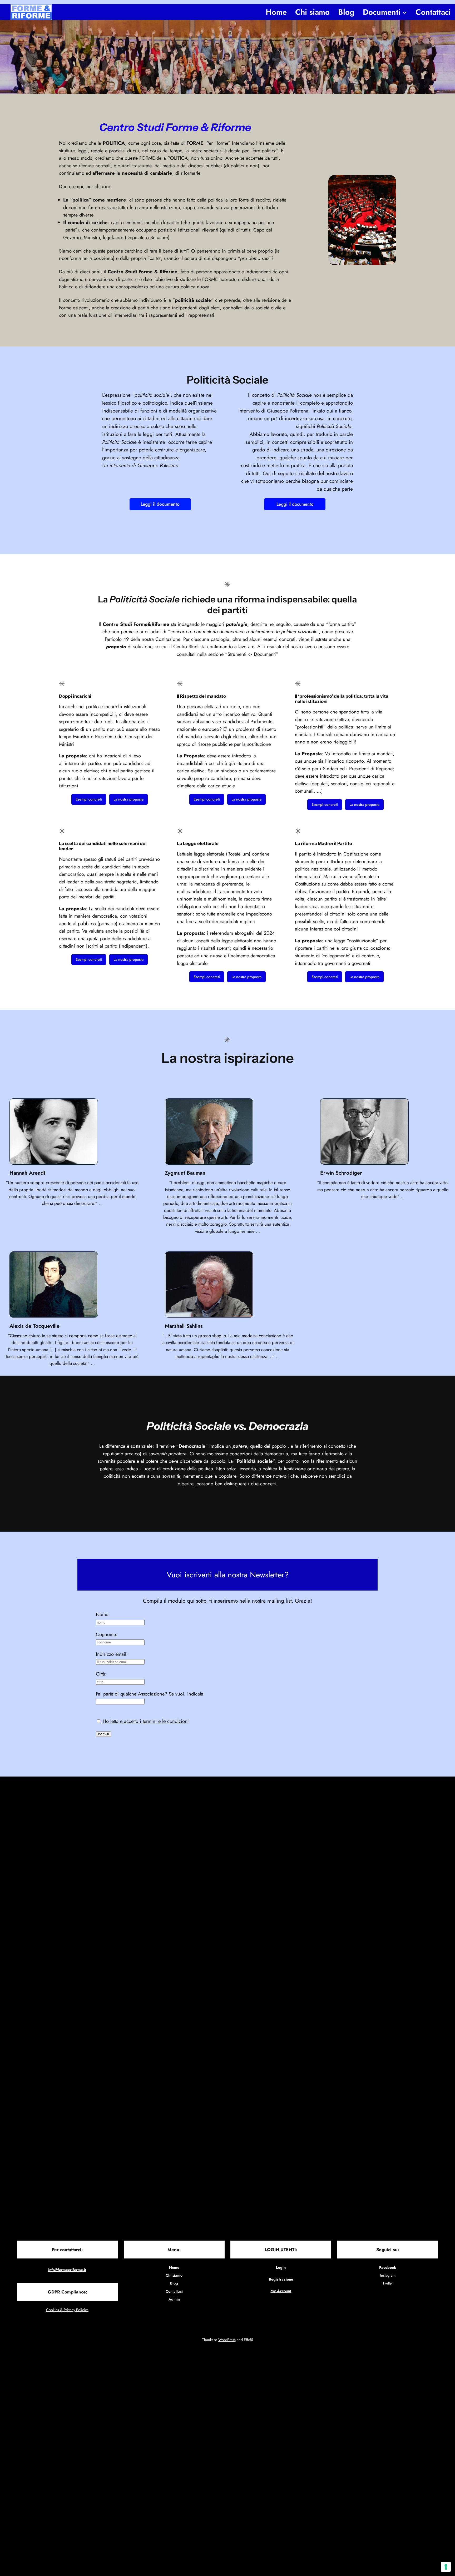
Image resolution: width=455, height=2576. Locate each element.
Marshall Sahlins (184, 1326)
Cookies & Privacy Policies (67, 2310)
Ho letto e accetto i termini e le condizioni (146, 1721)
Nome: (103, 1614)
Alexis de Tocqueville (34, 1326)
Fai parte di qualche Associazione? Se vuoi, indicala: (150, 1694)
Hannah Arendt (27, 1173)
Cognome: (107, 1634)
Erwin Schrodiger (341, 1173)
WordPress (227, 2340)
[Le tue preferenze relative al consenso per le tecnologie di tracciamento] (446, 2567)
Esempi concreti (89, 799)
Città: (101, 1674)
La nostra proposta (128, 799)
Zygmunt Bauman (185, 1173)
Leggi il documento (160, 504)
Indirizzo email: (112, 1654)
